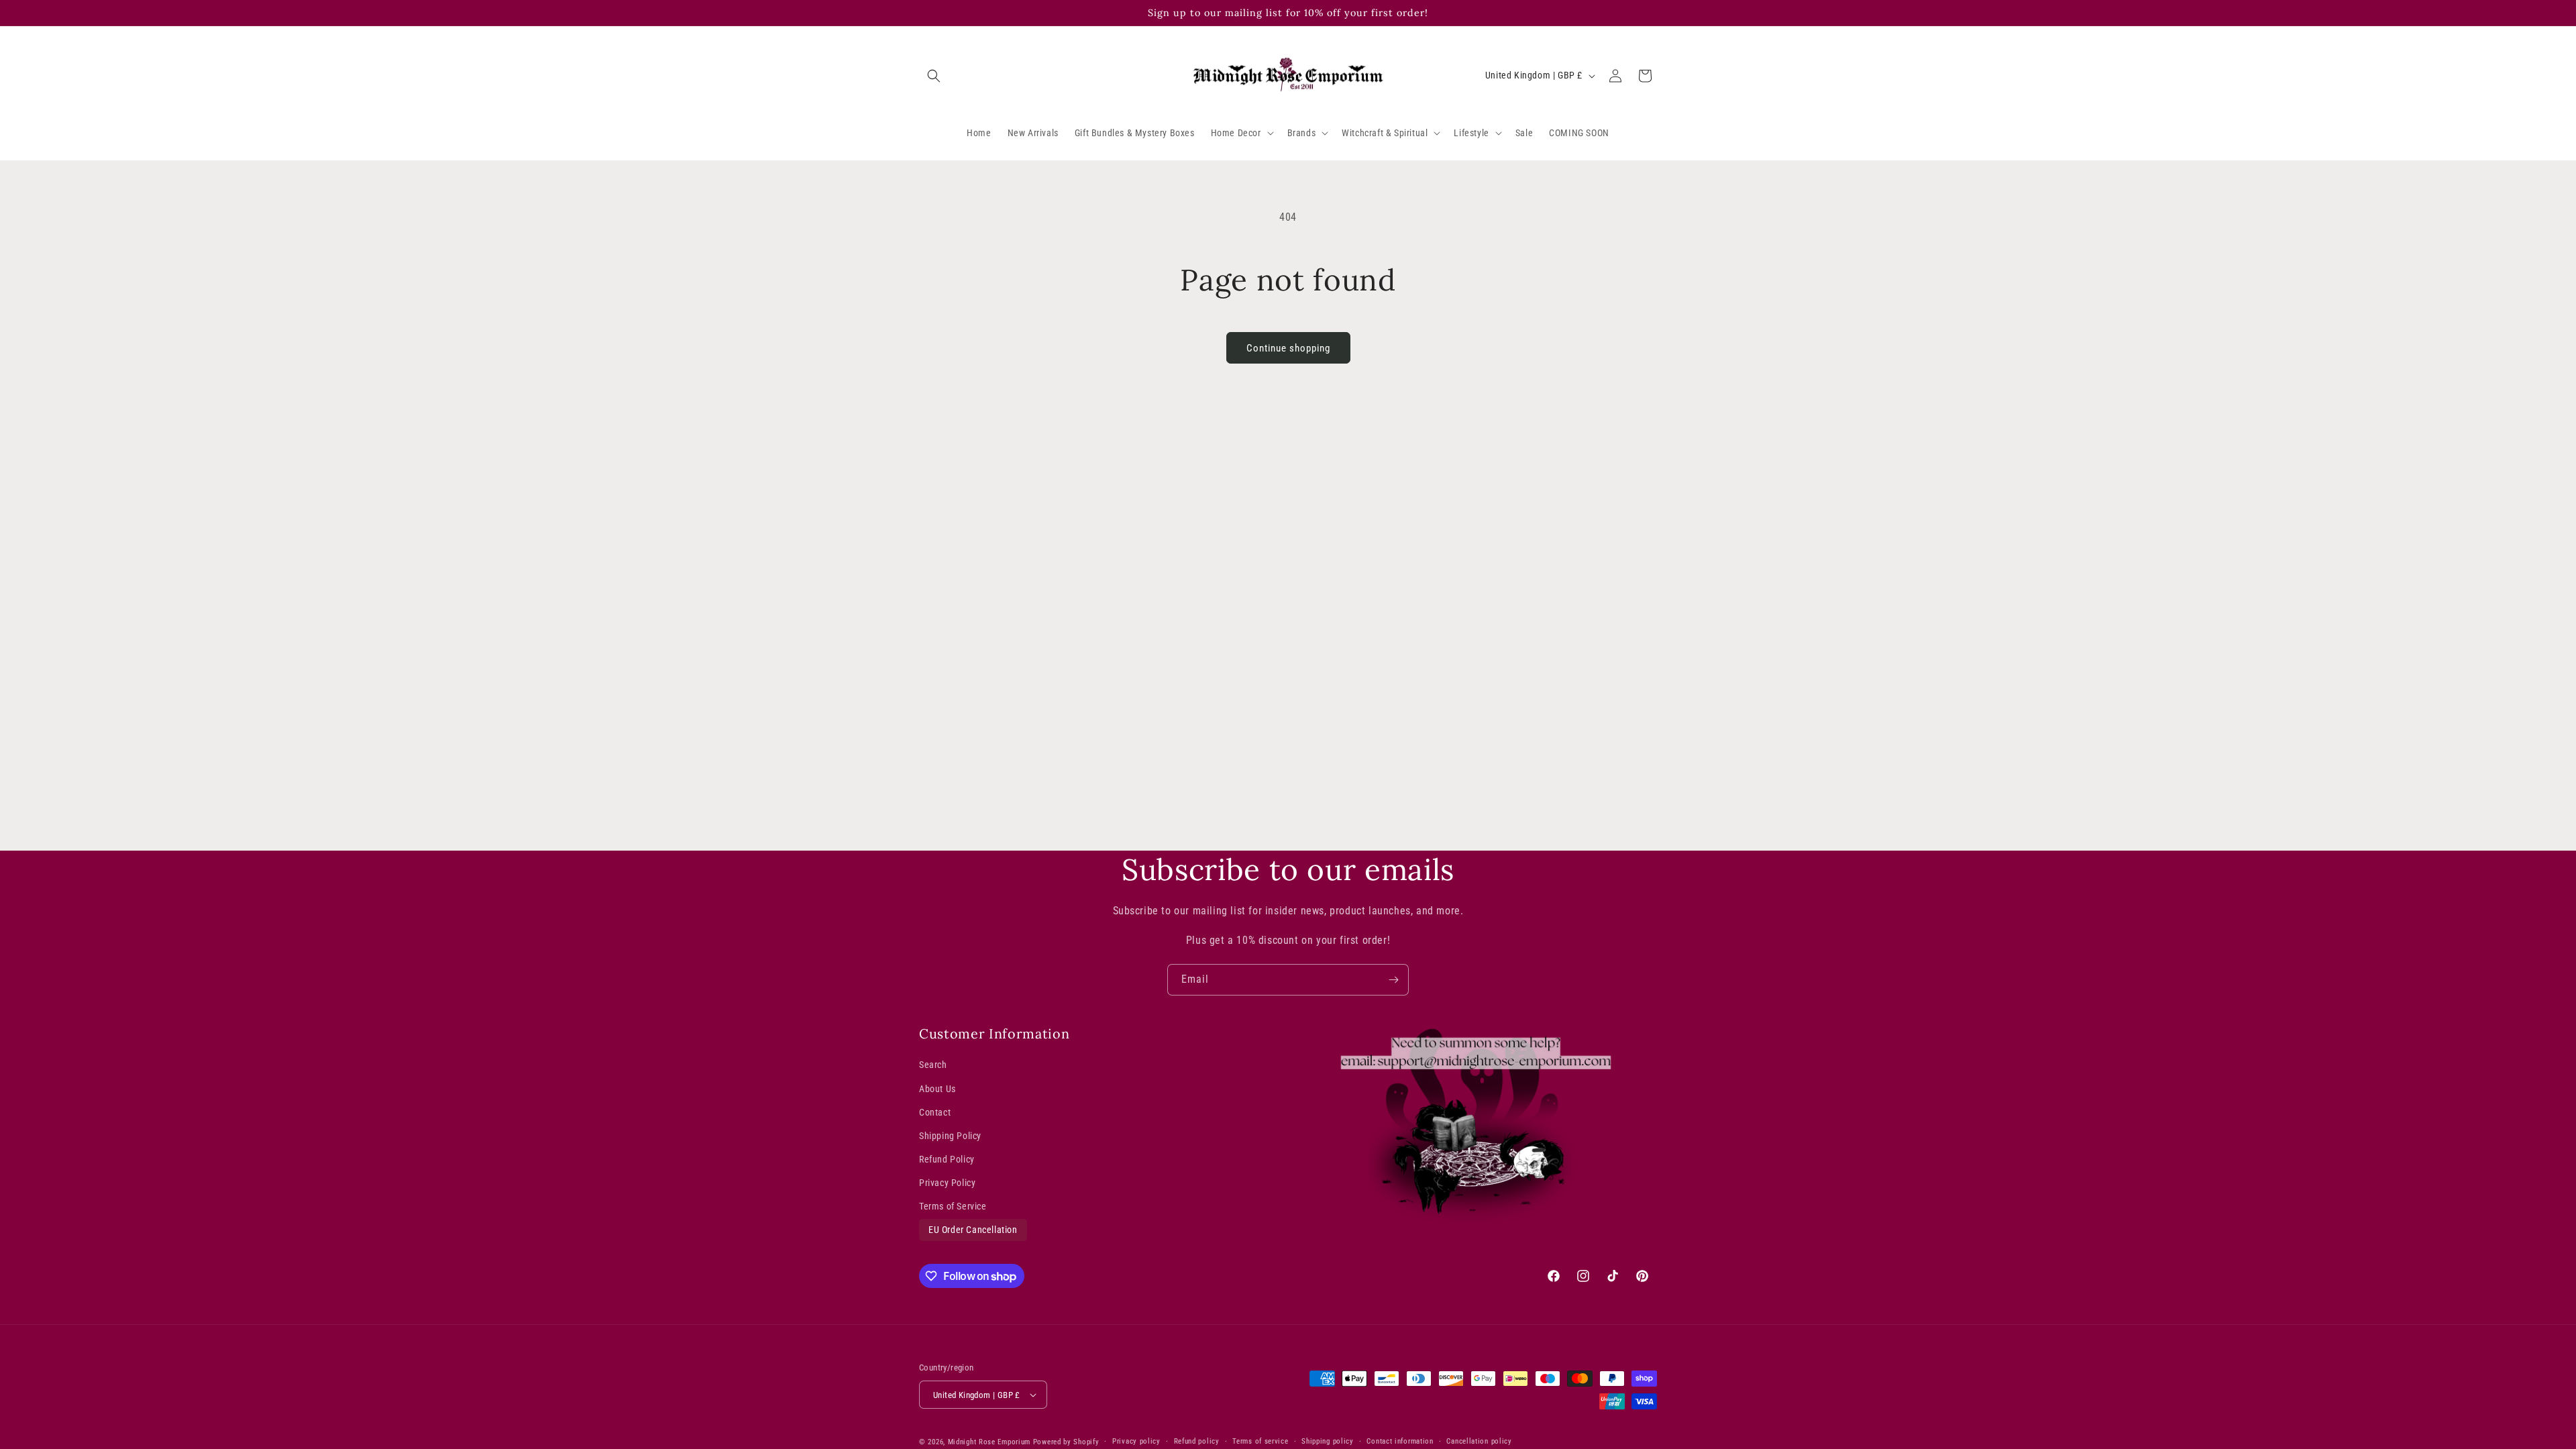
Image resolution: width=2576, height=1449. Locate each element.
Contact (935, 1112)
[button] (934, 76)
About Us (937, 1089)
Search (933, 1065)
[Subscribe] (1393, 980)
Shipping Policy (950, 1136)
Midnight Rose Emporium (989, 1442)
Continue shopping (1288, 348)
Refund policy (1197, 1441)
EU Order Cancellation (973, 1230)
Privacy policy (1136, 1441)
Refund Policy (947, 1159)
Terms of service (1260, 1441)
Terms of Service (953, 1206)
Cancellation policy (1479, 1441)
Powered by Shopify (1066, 1442)
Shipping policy (1328, 1441)
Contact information (1400, 1441)
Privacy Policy (947, 1183)
